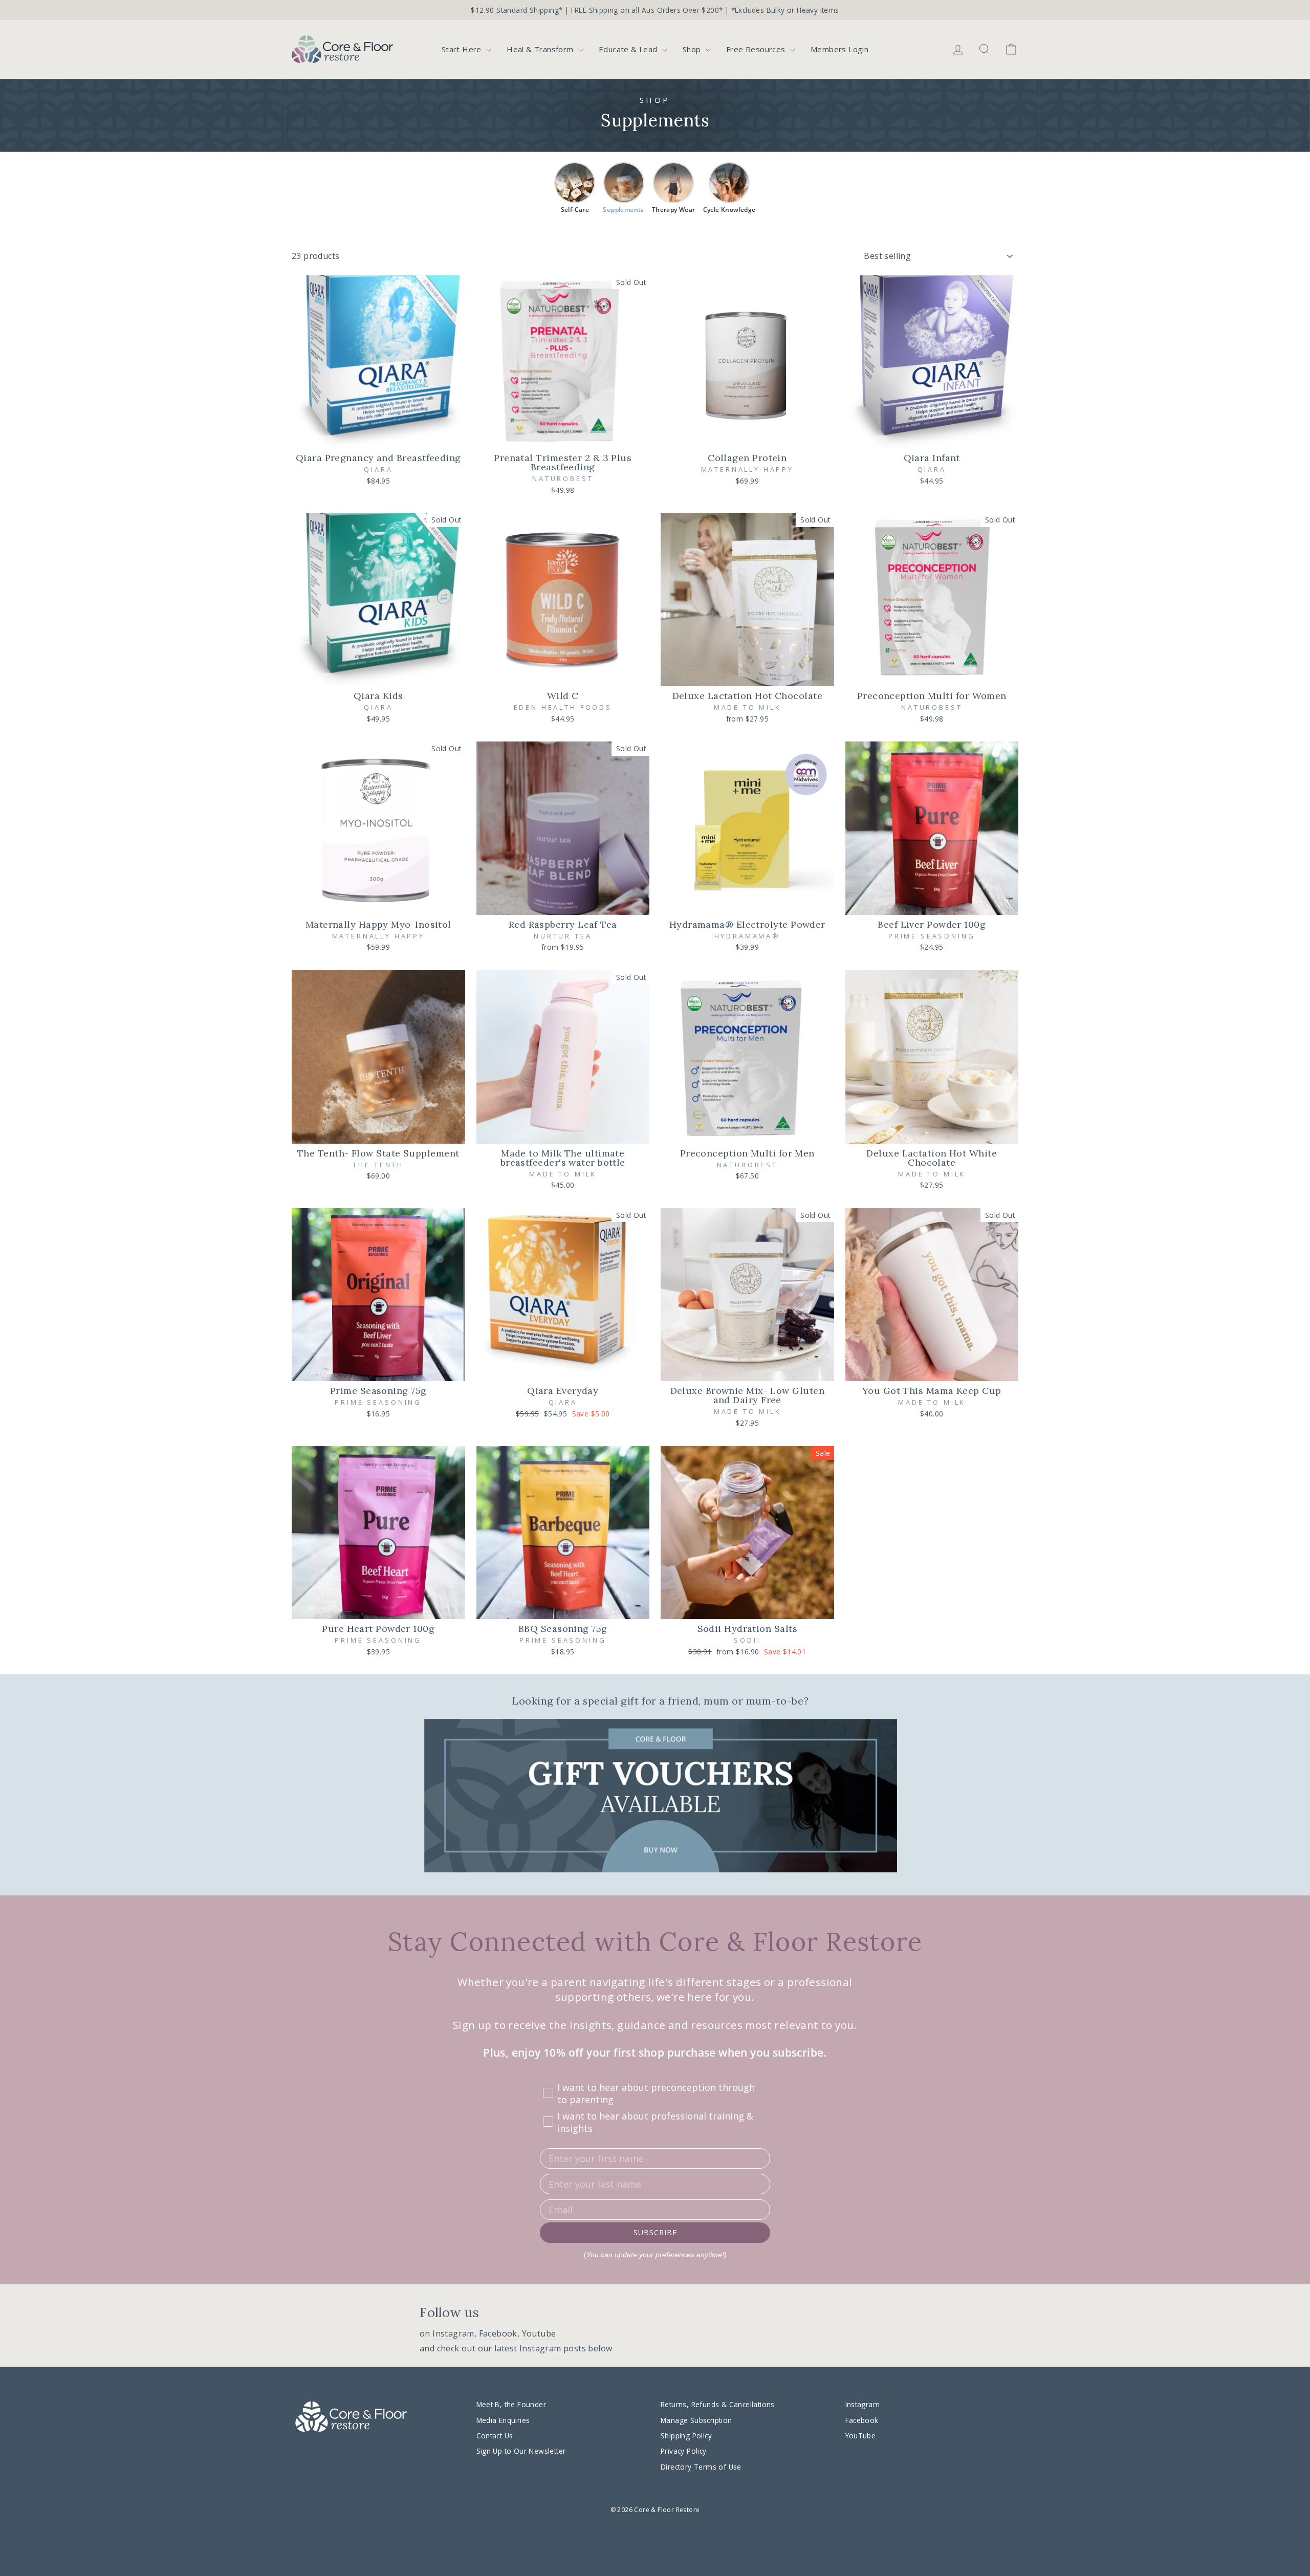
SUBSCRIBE (655, 2232)
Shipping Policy (686, 2436)
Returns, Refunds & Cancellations (718, 2404)
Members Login (839, 49)
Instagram (453, 2333)
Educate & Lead (629, 49)
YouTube (861, 2436)
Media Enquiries (503, 2420)
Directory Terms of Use (701, 2467)
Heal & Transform (541, 49)
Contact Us (495, 2436)
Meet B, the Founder (511, 2404)
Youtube (539, 2333)
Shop (693, 49)
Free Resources (757, 49)
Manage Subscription (696, 2420)
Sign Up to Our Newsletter (521, 2451)
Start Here (463, 49)
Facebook (498, 2333)
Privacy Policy (684, 2451)
